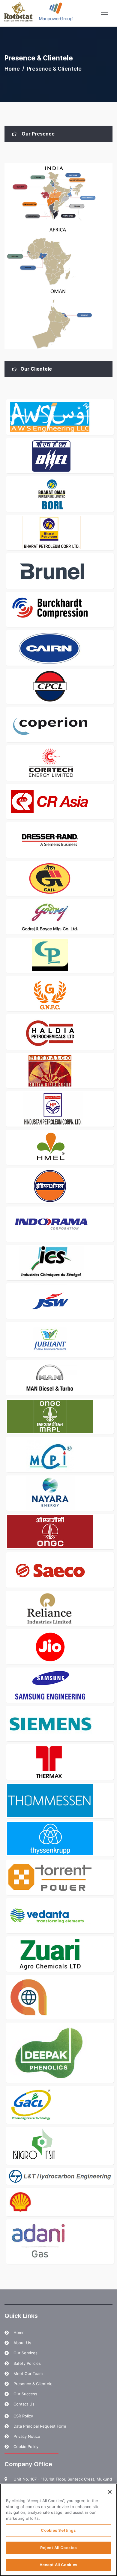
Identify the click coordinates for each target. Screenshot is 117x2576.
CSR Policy (23, 2416)
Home (12, 69)
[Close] (110, 2492)
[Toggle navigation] (104, 15)
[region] (58, 2530)
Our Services (25, 2353)
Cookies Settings (58, 2530)
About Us (22, 2343)
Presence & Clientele (33, 2384)
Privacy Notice (27, 2436)
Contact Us (24, 2404)
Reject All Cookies (58, 2548)
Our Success (25, 2394)
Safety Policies (27, 2363)
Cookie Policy (26, 2446)
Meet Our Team (28, 2373)
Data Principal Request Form (40, 2426)
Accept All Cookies (58, 2565)
